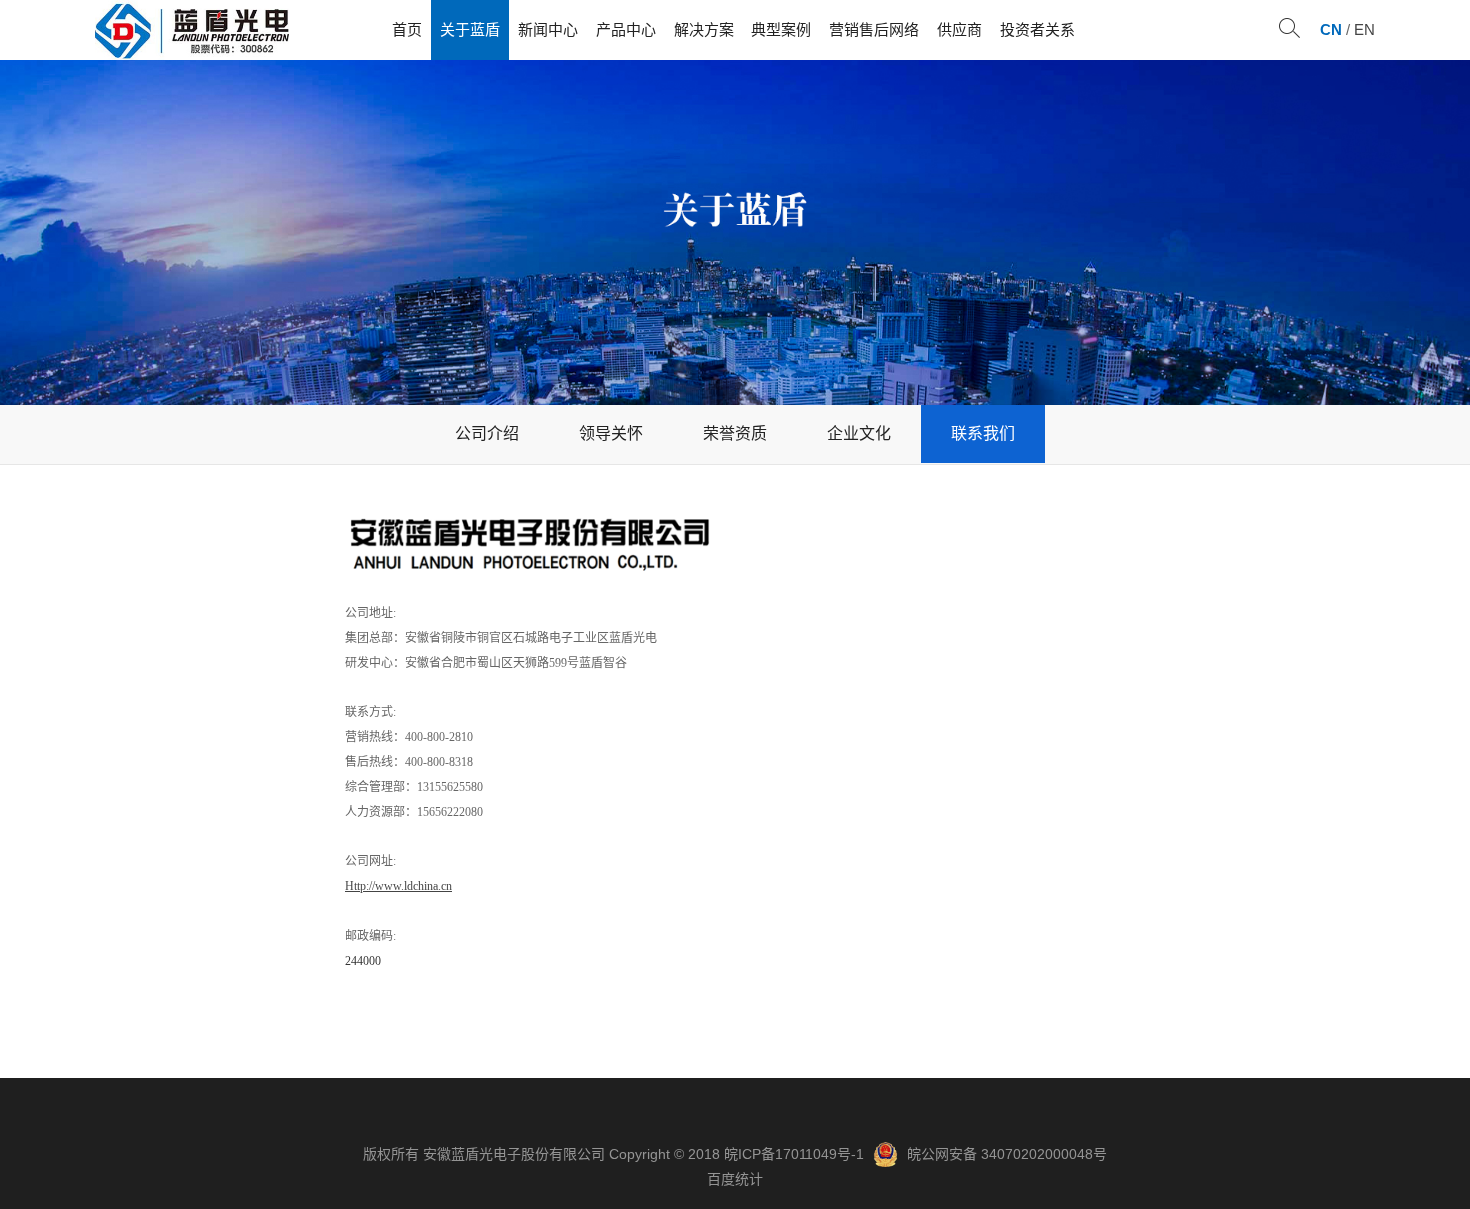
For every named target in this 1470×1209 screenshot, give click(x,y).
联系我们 (983, 433)
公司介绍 (487, 433)
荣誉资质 (735, 433)
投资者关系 (1037, 29)
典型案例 (781, 29)
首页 (407, 29)
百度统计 (735, 1179)
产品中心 (626, 29)
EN (1364, 29)
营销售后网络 (874, 29)
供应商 (959, 29)
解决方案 (704, 29)
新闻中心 (548, 29)
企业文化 (859, 433)
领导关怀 (611, 433)
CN (1331, 29)
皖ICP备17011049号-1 (794, 1154)
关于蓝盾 (470, 29)
